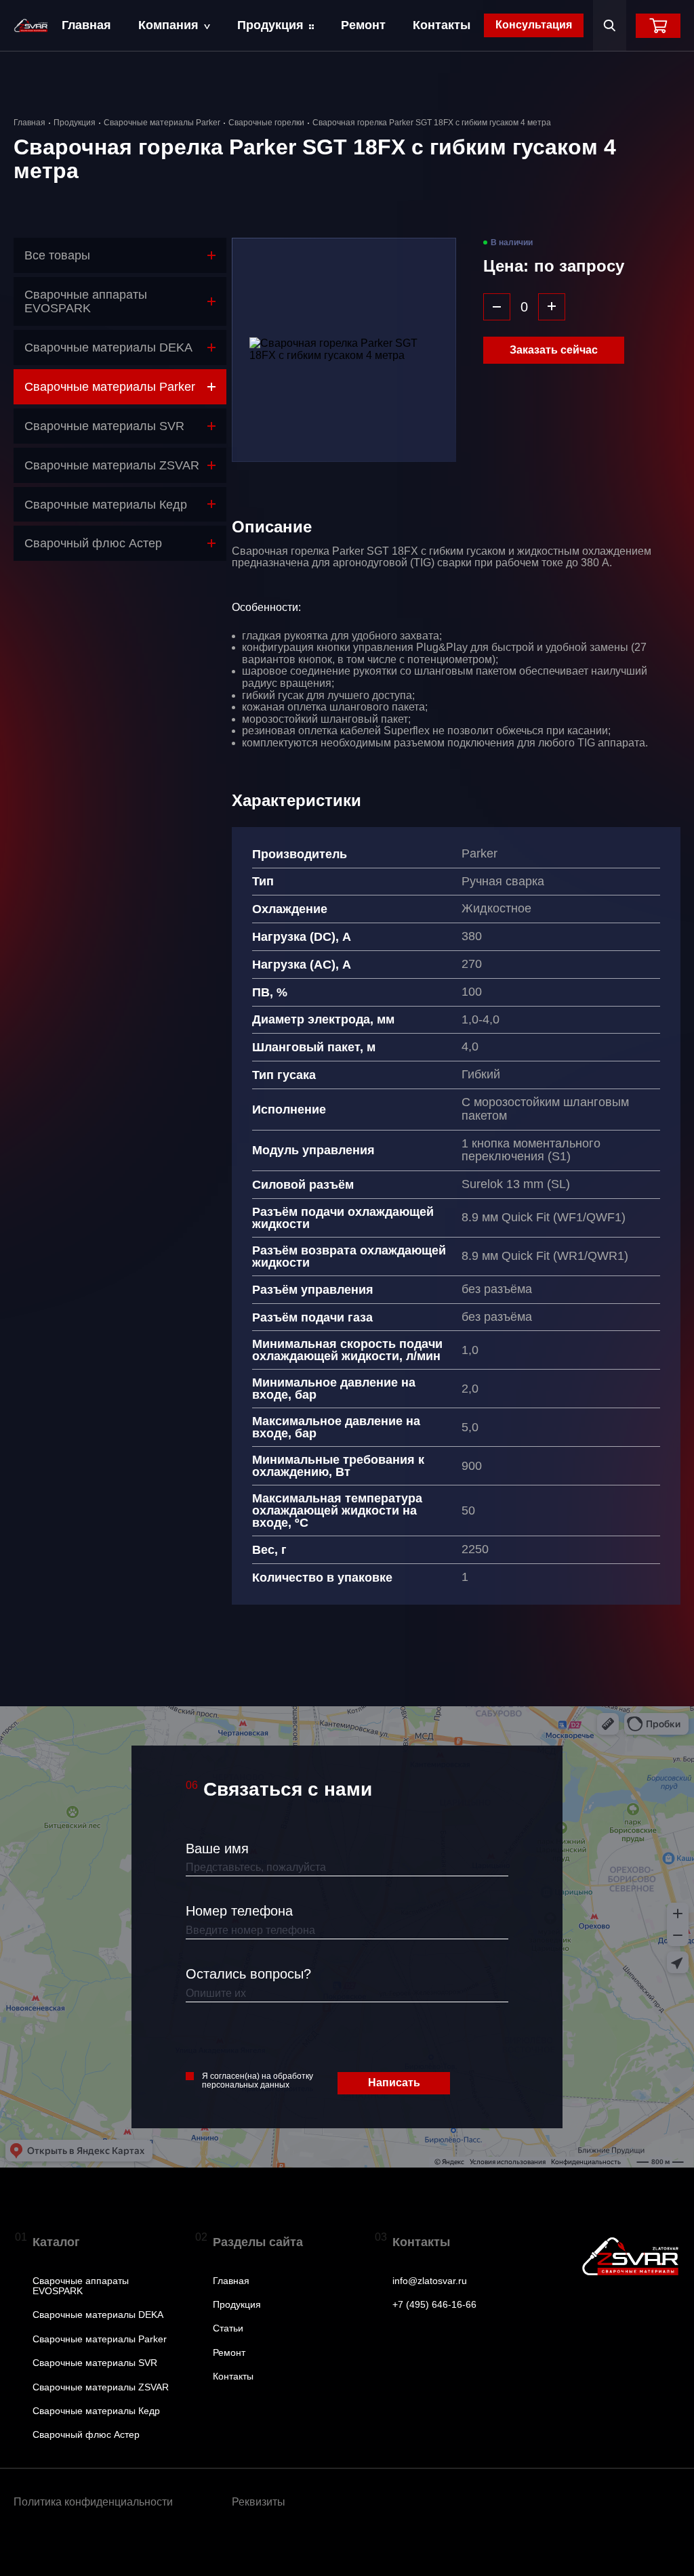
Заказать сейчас (554, 350)
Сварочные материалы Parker (162, 123)
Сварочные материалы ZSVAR (101, 2387)
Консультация (534, 25)
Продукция (270, 25)
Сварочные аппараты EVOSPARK (81, 2286)
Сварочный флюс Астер (86, 2435)
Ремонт (363, 25)
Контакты (442, 25)
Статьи (228, 2328)
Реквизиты (259, 2502)
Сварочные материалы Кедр (96, 2411)
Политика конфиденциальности (93, 2502)
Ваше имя (217, 1849)
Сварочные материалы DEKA (98, 2315)
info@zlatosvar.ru (430, 2281)
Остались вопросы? (248, 1974)
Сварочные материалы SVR (95, 2363)
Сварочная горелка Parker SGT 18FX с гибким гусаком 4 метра (432, 123)
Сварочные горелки (266, 123)
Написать (394, 2083)
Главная (86, 25)
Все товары (57, 255)
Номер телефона (239, 1911)
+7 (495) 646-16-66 (434, 2305)
